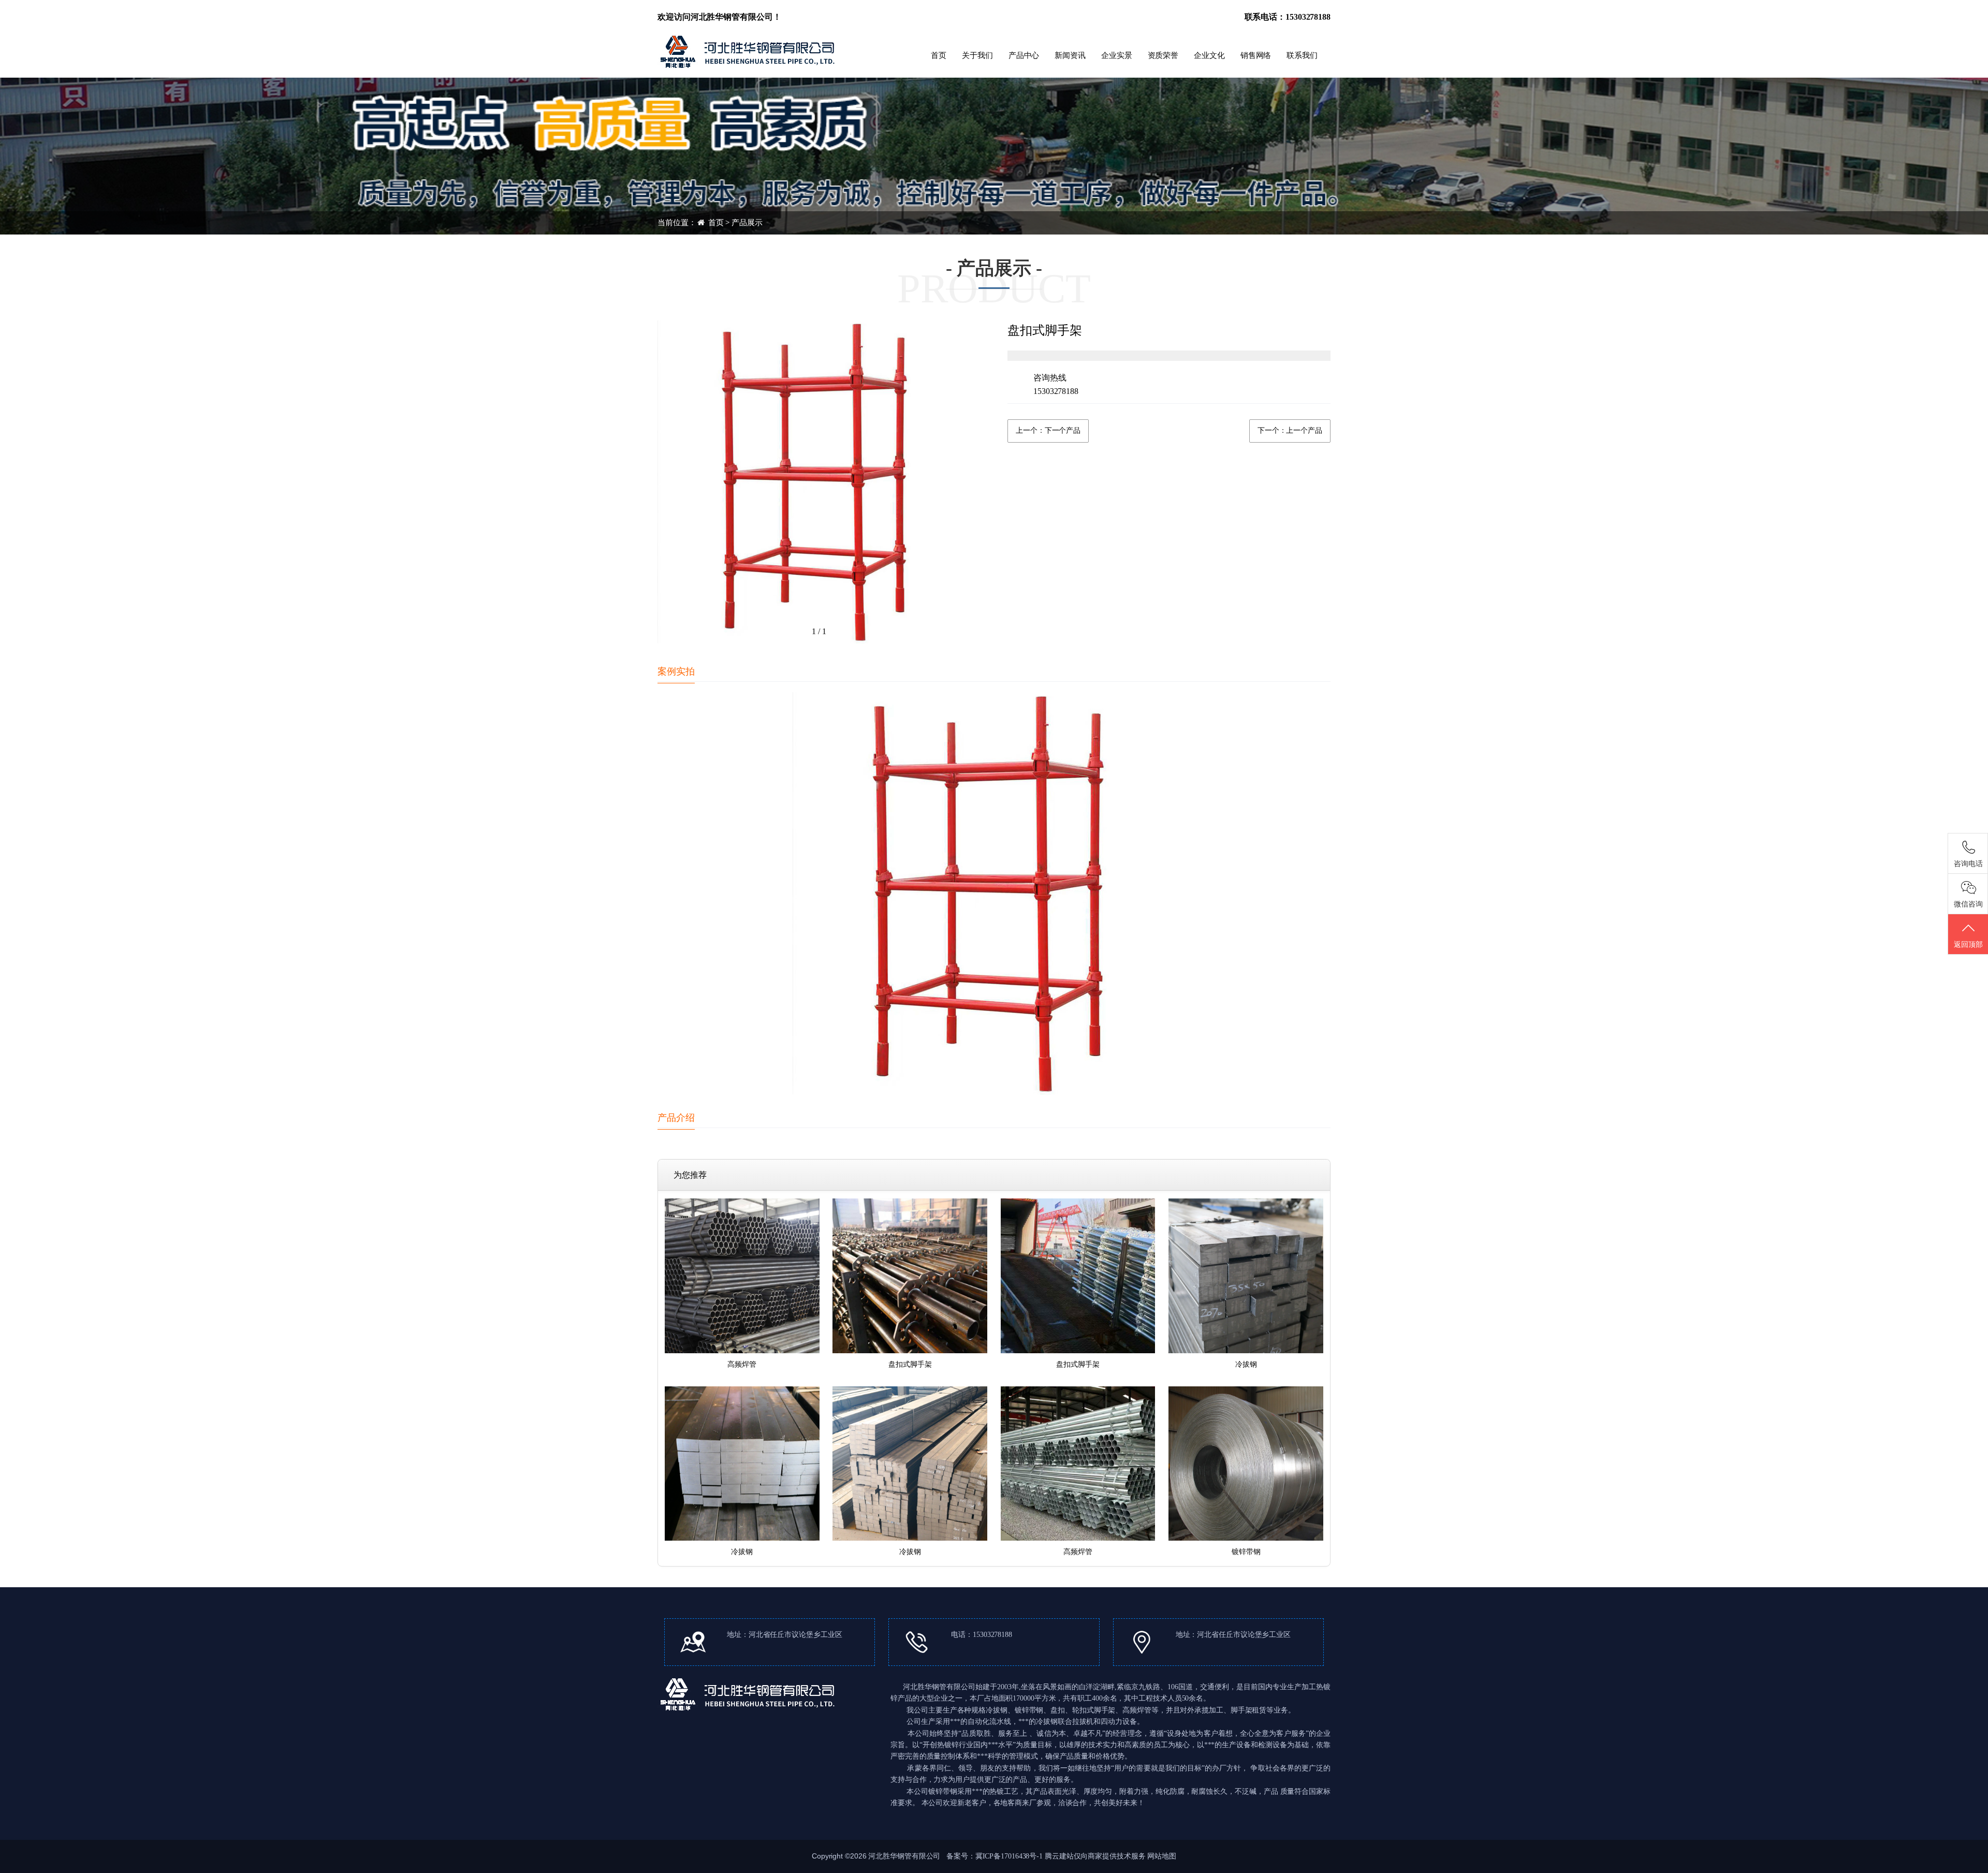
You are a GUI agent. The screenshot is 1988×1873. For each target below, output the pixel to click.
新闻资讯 (1070, 55)
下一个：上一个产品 (1290, 430)
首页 (939, 55)
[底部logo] (749, 1693)
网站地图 (1162, 1856)
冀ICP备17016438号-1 (1009, 1856)
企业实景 (1117, 55)
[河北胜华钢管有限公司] (749, 50)
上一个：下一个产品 (1048, 430)
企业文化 (1209, 55)
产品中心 (1024, 55)
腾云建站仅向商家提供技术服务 (1095, 1856)
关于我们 (977, 55)
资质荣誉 (1163, 55)
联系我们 (1302, 55)
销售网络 (1256, 55)
